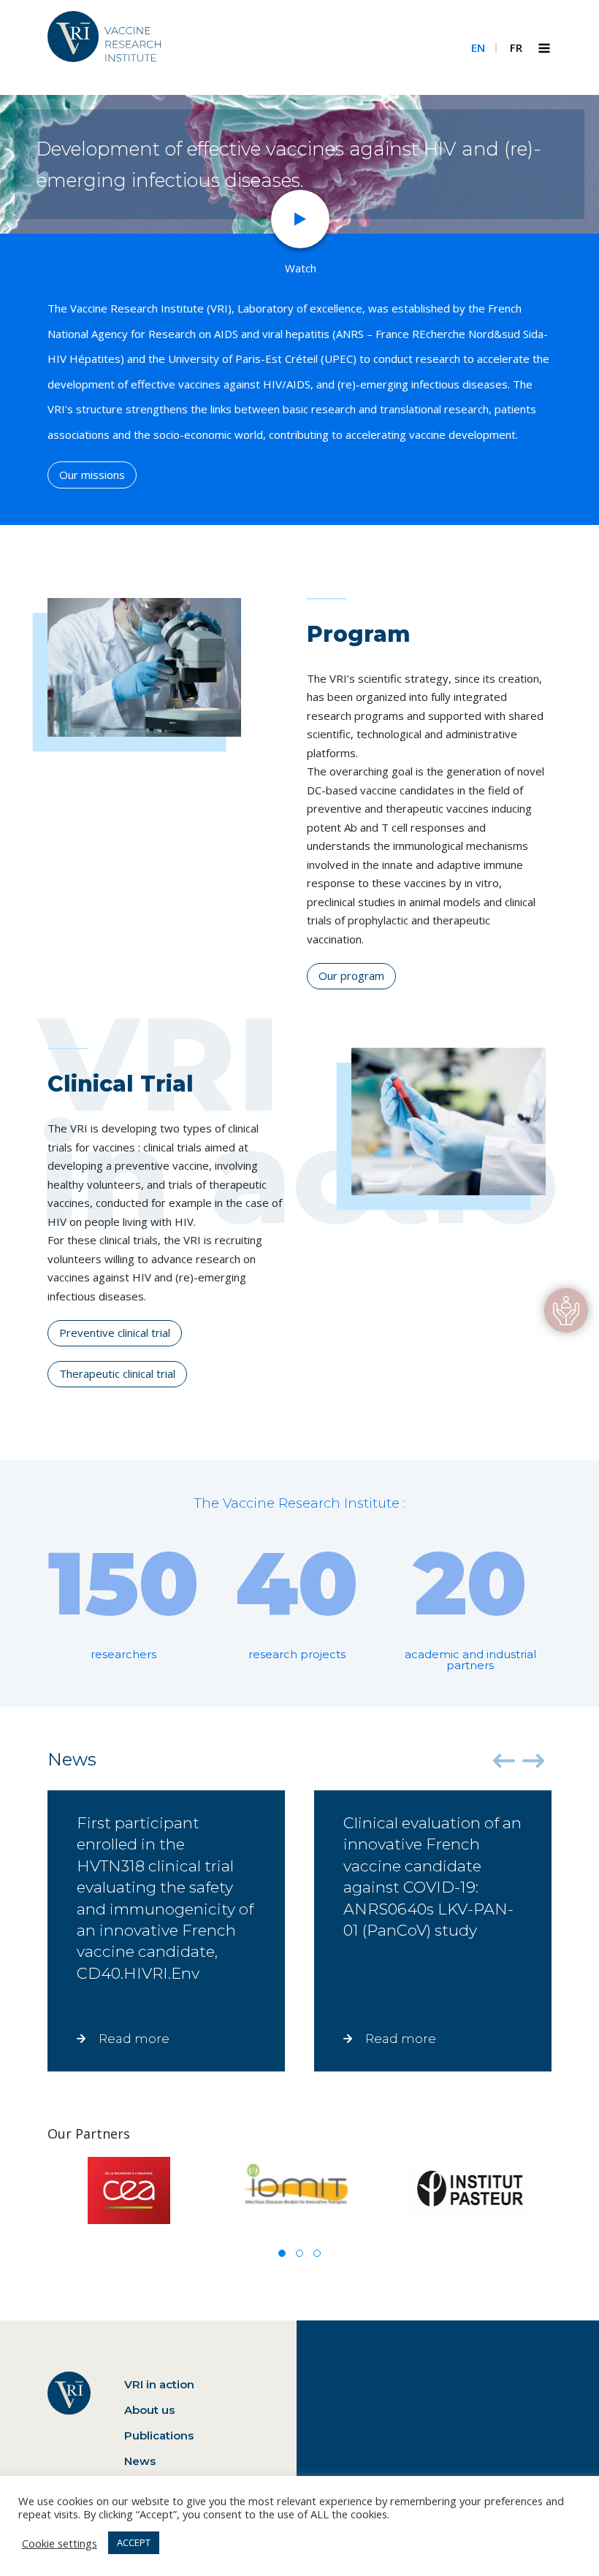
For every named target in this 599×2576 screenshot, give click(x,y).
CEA (129, 2190)
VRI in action (159, 2384)
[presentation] (504, 1761)
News (140, 2461)
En (478, 47)
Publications (159, 2435)
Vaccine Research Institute (104, 46)
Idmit (300, 2190)
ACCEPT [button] (134, 2542)
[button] (282, 2253)
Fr (516, 47)
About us (149, 2410)
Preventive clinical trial (115, 1333)
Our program (351, 975)
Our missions (92, 475)
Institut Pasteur (470, 2190)
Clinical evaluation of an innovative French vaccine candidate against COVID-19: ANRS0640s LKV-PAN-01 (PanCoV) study (432, 1930)
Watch (301, 268)
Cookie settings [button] (60, 2543)
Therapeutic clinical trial (117, 1373)
